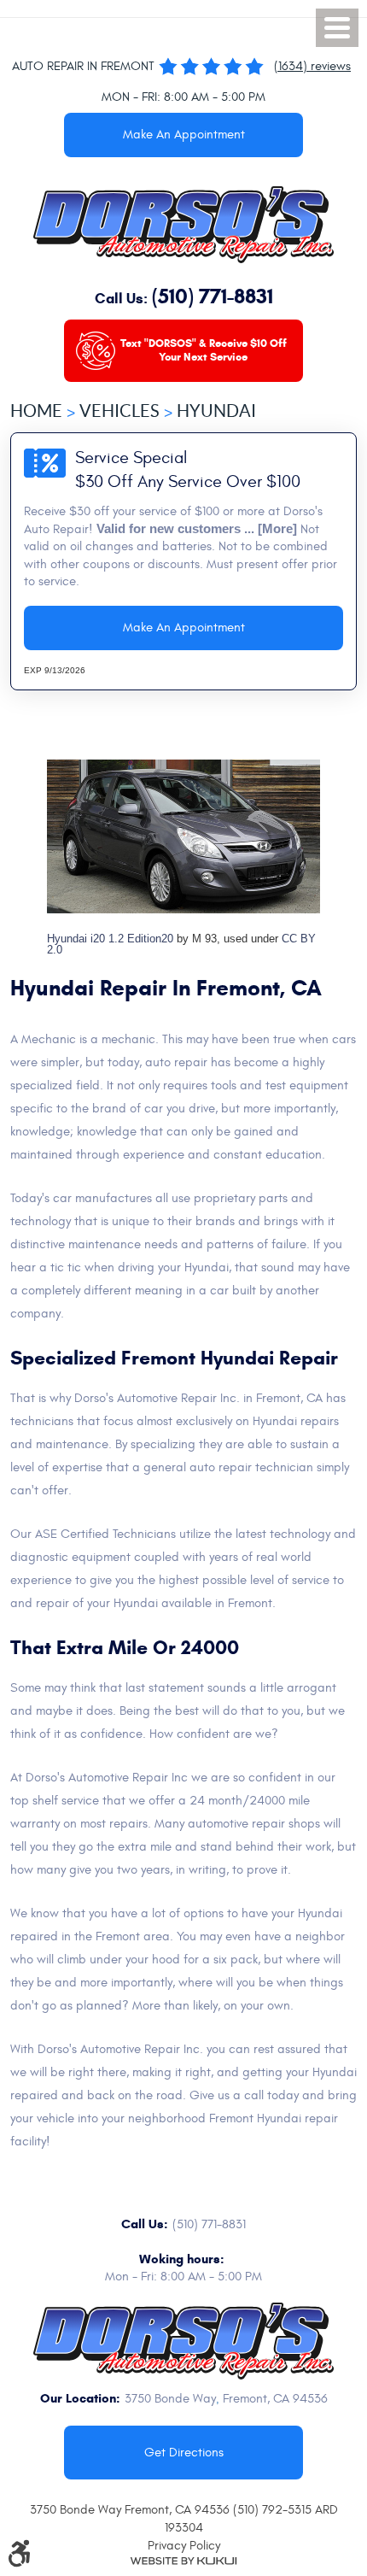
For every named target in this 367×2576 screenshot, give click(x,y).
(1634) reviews (312, 66)
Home (36, 411)
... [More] (269, 529)
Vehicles (119, 411)
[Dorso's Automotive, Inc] (183, 225)
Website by (183, 2561)
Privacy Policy (184, 2546)
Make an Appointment (184, 135)
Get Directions (184, 2453)
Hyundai (216, 411)
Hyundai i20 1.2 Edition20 (110, 939)
